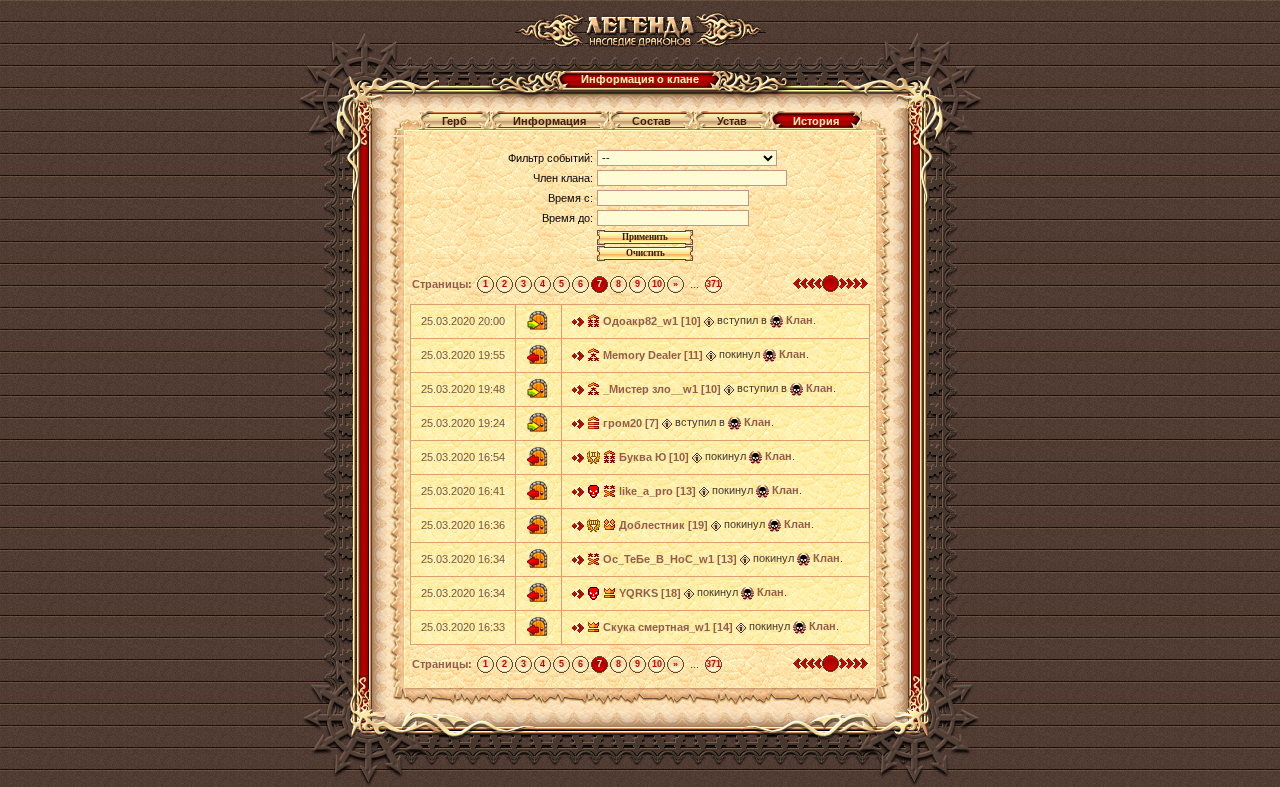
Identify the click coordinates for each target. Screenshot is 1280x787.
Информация (549, 121)
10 (657, 284)
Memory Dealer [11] (653, 355)
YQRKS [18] (650, 593)
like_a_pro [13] (657, 491)
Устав (732, 121)
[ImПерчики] (593, 456)
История (816, 121)
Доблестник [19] (663, 525)
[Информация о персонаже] (709, 320)
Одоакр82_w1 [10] (652, 321)
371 (713, 284)
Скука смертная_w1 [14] (668, 627)
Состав (651, 121)
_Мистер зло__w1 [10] (662, 389)
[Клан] (776, 320)
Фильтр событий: (550, 158)
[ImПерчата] (593, 524)
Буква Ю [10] (654, 457)
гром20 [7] (631, 423)
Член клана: (563, 178)
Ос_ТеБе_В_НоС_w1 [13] (670, 559)
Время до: (567, 218)
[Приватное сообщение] (578, 320)
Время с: (570, 198)
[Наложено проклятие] (593, 490)
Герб (454, 121)
